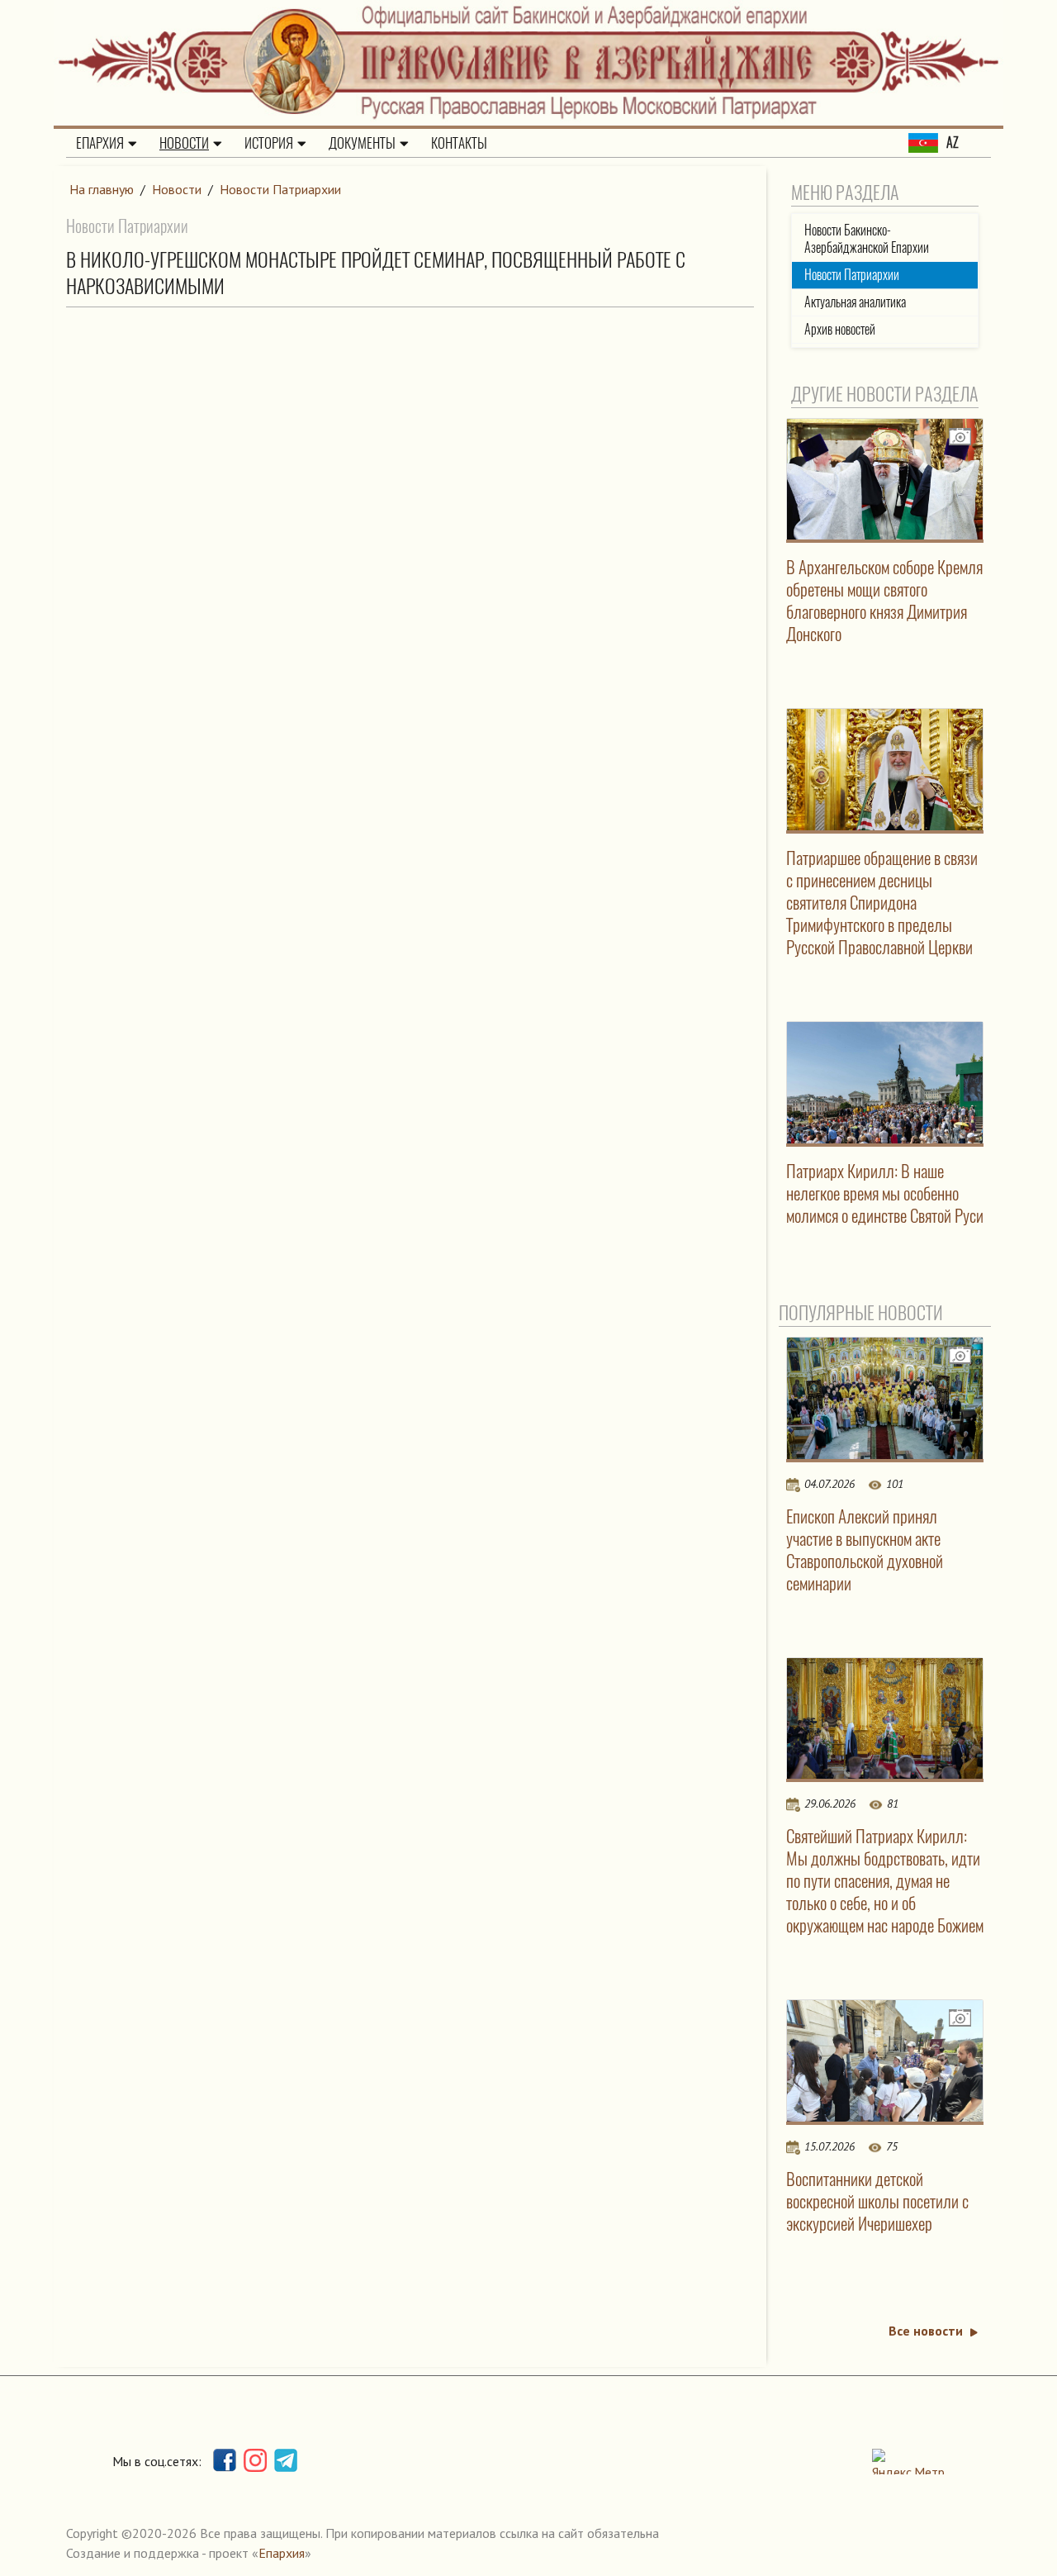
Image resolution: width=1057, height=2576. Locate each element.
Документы (362, 143)
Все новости (926, 2331)
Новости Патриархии (280, 189)
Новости (184, 143)
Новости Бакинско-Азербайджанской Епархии (867, 239)
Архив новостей (840, 329)
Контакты (459, 143)
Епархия (100, 143)
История (269, 143)
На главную (102, 189)
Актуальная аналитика (855, 302)
